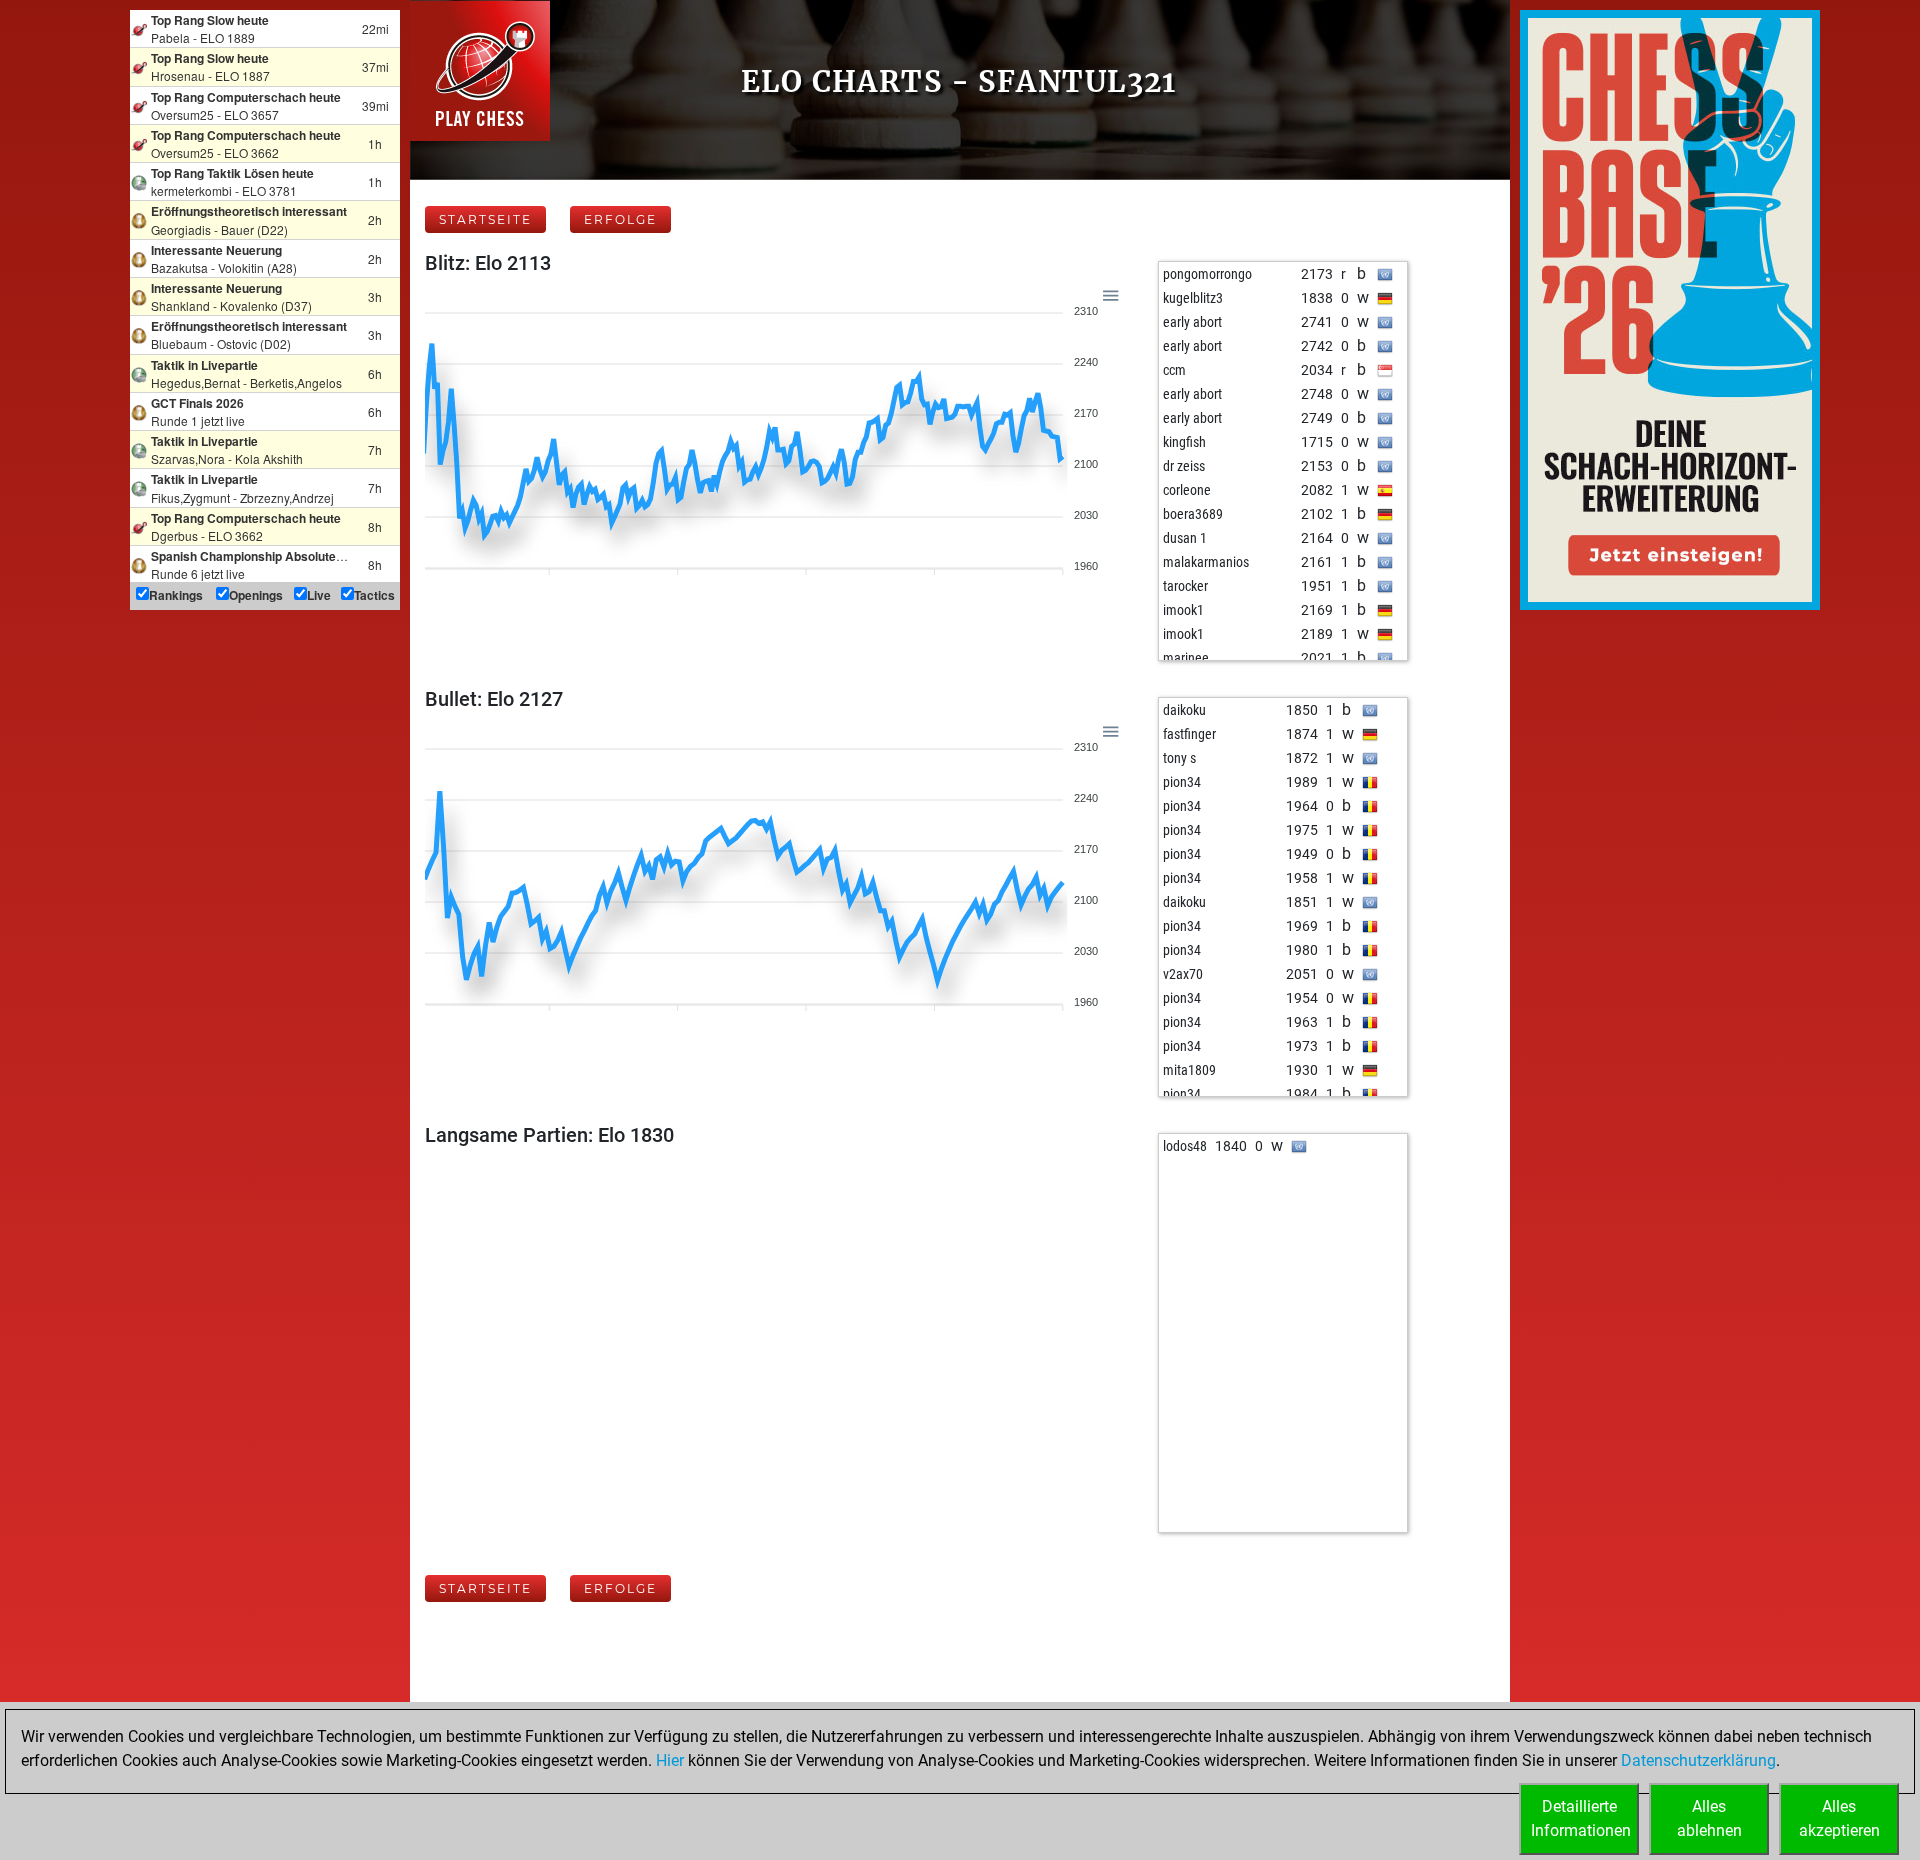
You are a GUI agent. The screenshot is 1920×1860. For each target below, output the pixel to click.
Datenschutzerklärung (1698, 1760)
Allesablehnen (1709, 1818)
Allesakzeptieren (1839, 1818)
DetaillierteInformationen (1581, 1818)
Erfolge (620, 219)
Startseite (485, 219)
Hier (670, 1760)
